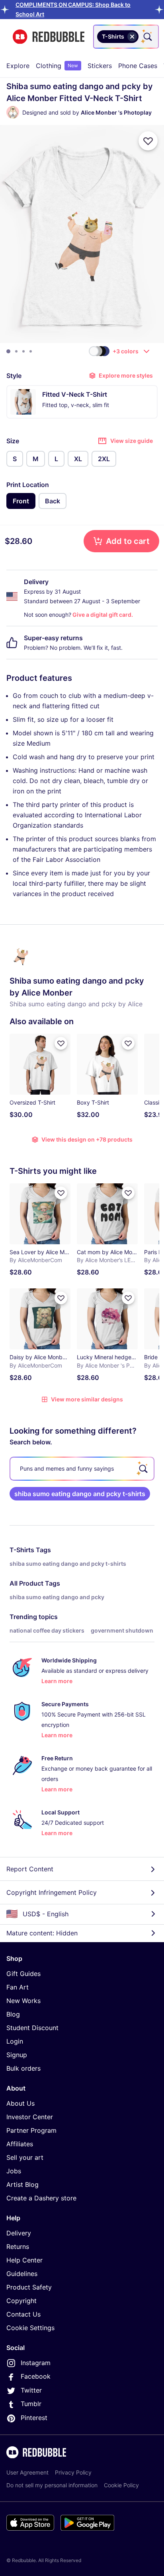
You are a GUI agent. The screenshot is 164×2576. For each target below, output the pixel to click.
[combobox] (126, 37)
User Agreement (27, 2472)
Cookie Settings (30, 2328)
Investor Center (30, 2117)
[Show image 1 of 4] (8, 351)
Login (15, 2041)
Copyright (21, 2301)
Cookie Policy (121, 2485)
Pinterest (34, 2418)
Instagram (36, 2363)
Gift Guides (23, 1974)
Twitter (31, 2390)
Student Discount (32, 2028)
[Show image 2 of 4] (16, 351)
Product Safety (29, 2287)
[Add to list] (148, 141)
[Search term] (147, 37)
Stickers (100, 66)
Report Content (30, 1869)
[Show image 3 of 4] (23, 351)
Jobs (14, 2171)
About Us (20, 2103)
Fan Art (18, 1987)
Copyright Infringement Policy (52, 1892)
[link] (80, 1494)
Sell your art (25, 2157)
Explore (18, 66)
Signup (17, 2055)
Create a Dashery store (41, 2198)
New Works (23, 2001)
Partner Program (31, 2130)
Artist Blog (22, 2184)
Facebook (36, 2376)
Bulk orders (23, 2068)
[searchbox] (82, 1469)
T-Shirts (22, 1550)
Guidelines (22, 2274)
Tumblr (31, 2404)
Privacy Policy (73, 2472)
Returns (18, 2247)
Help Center (24, 2260)
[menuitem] (18, 66)
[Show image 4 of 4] (31, 351)
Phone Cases (138, 66)
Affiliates (20, 2144)
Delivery (19, 2233)
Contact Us (23, 2314)
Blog (13, 2014)
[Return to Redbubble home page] (49, 37)
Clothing (57, 66)
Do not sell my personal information (52, 2485)
